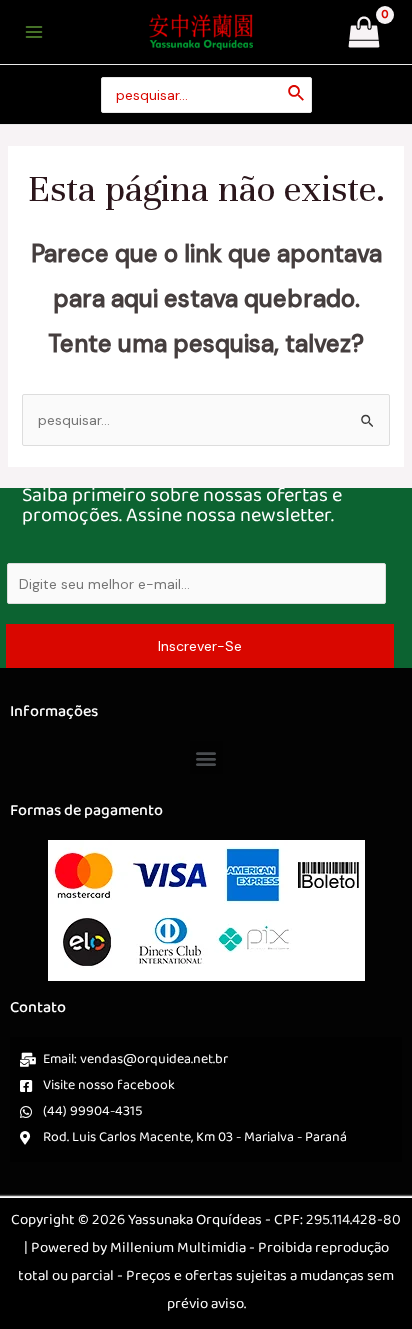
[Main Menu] (34, 32)
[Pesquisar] (297, 95)
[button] (206, 757)
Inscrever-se (200, 646)
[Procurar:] (206, 95)
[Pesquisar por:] (206, 420)
